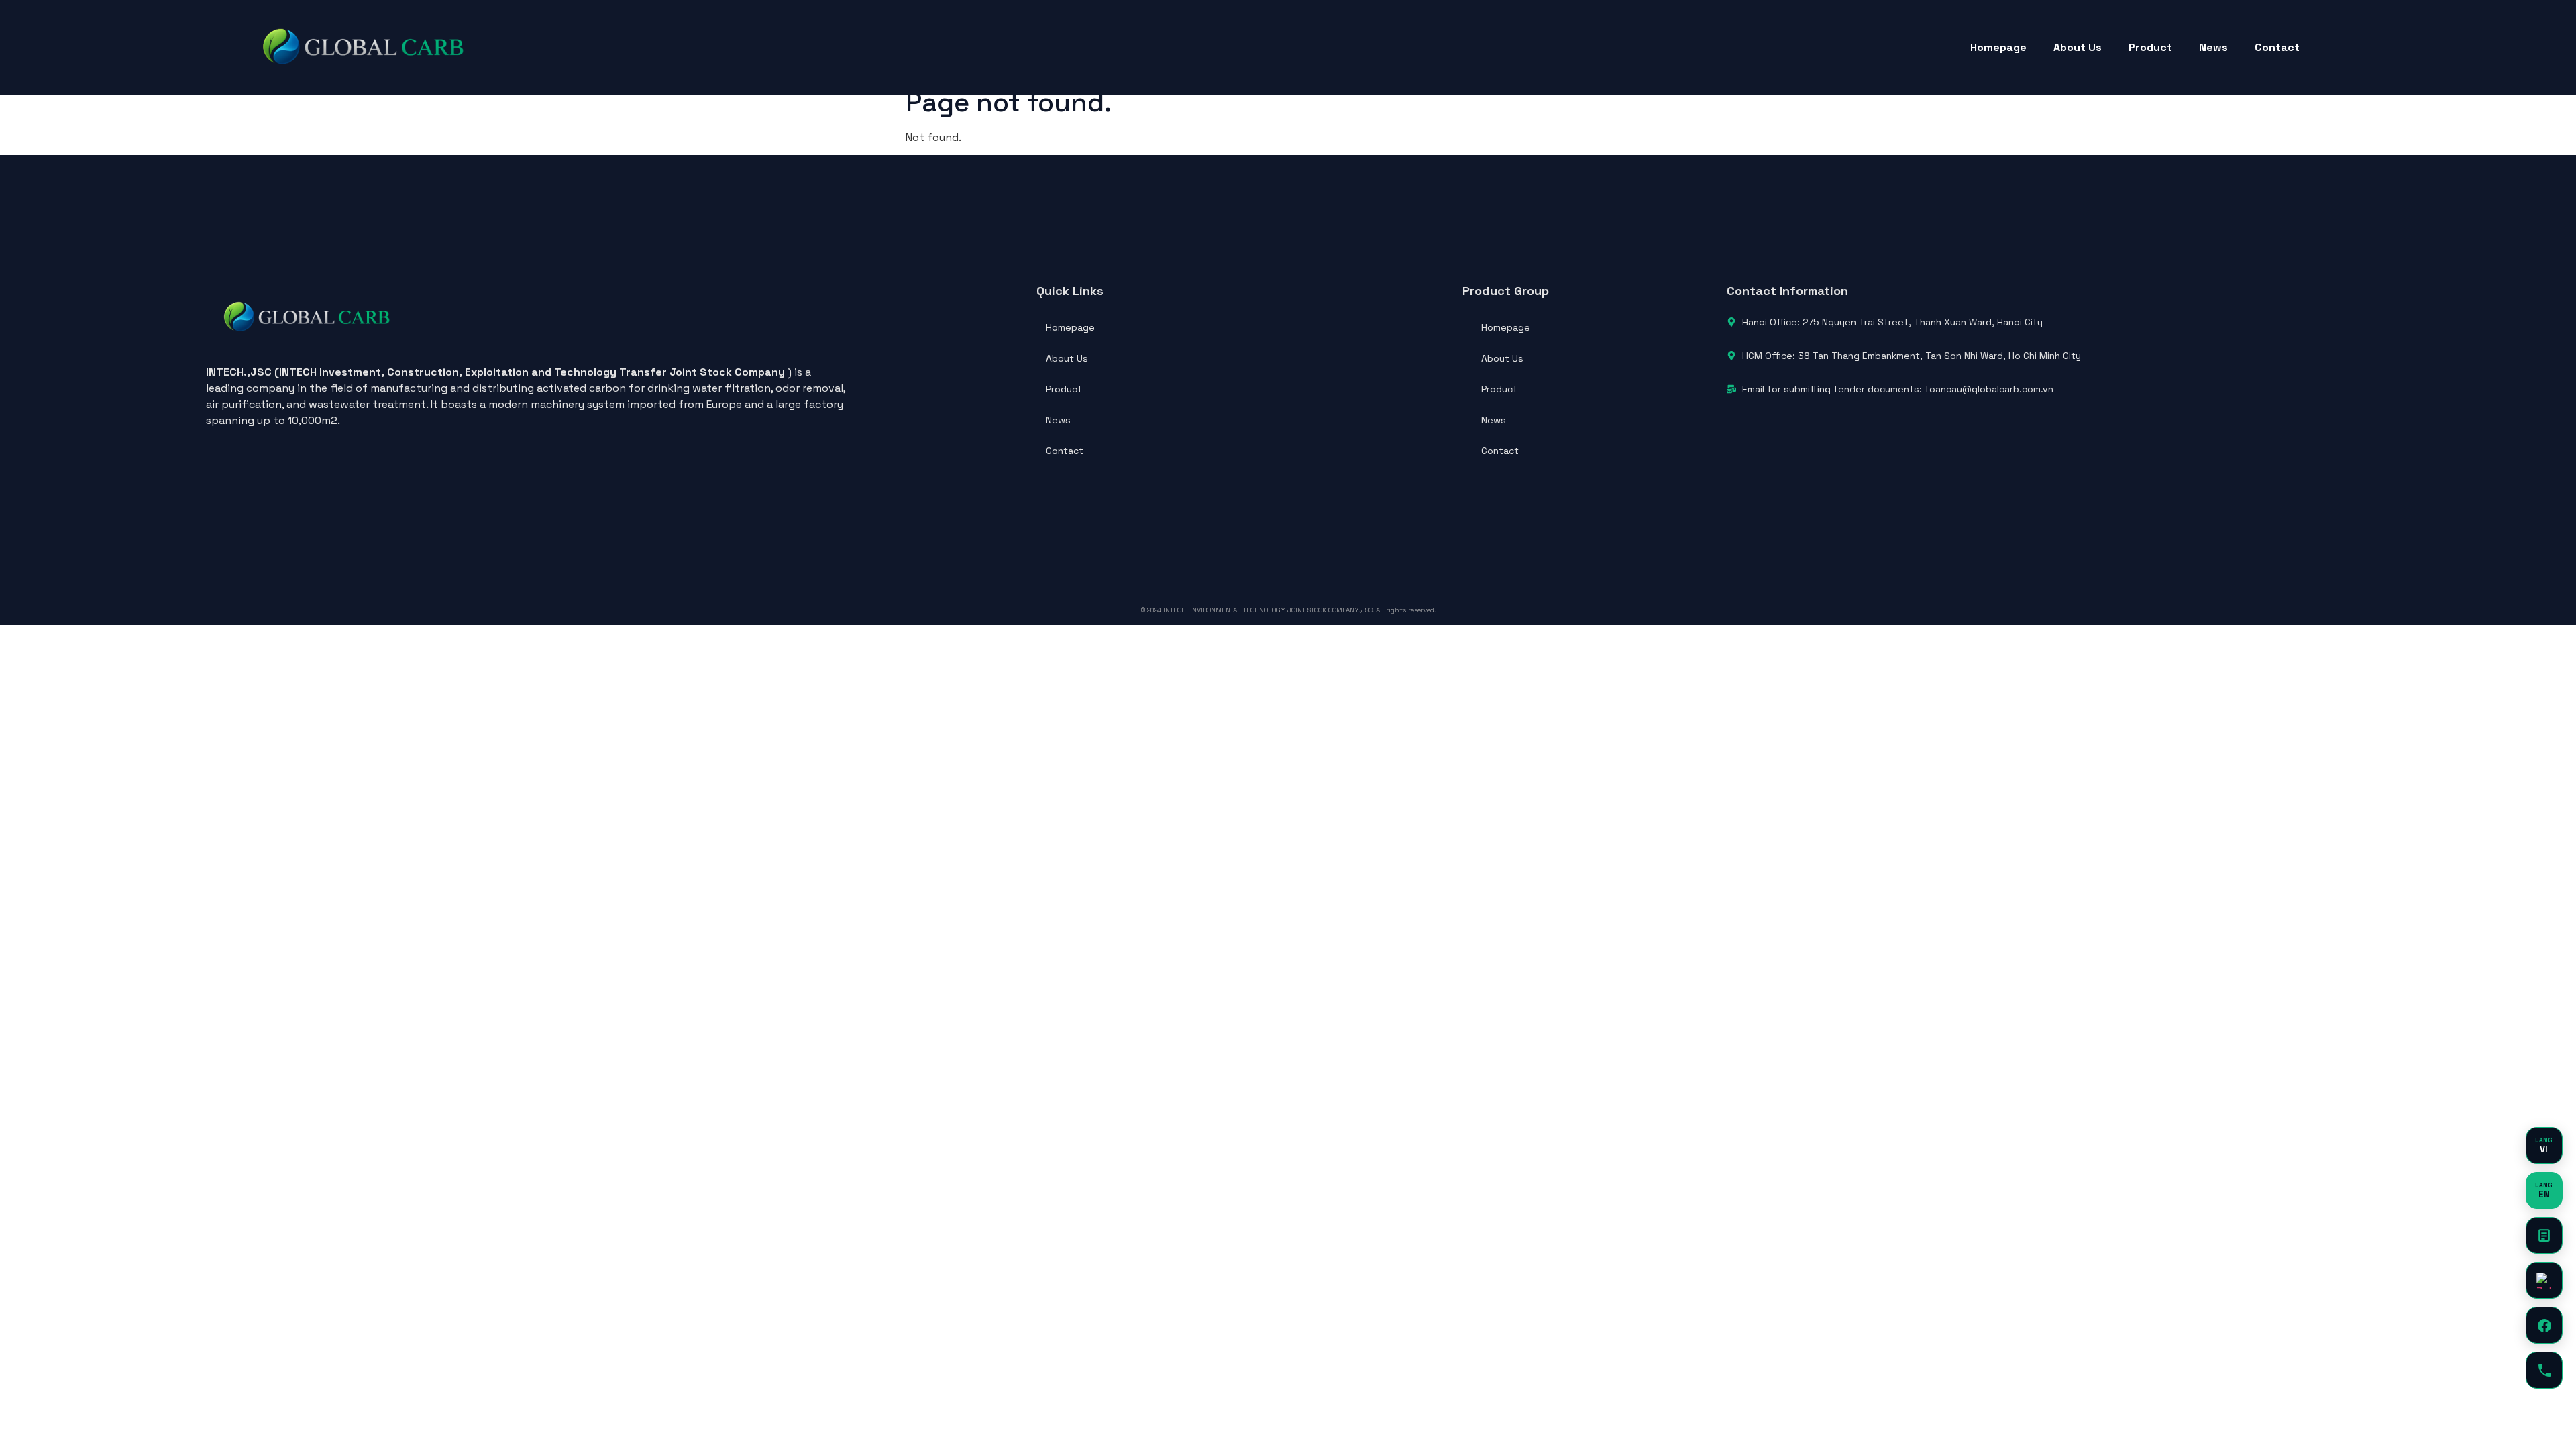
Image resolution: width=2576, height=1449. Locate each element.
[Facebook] (2544, 1325)
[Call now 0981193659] (2544, 1370)
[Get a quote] (2544, 1235)
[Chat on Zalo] (2544, 1280)
